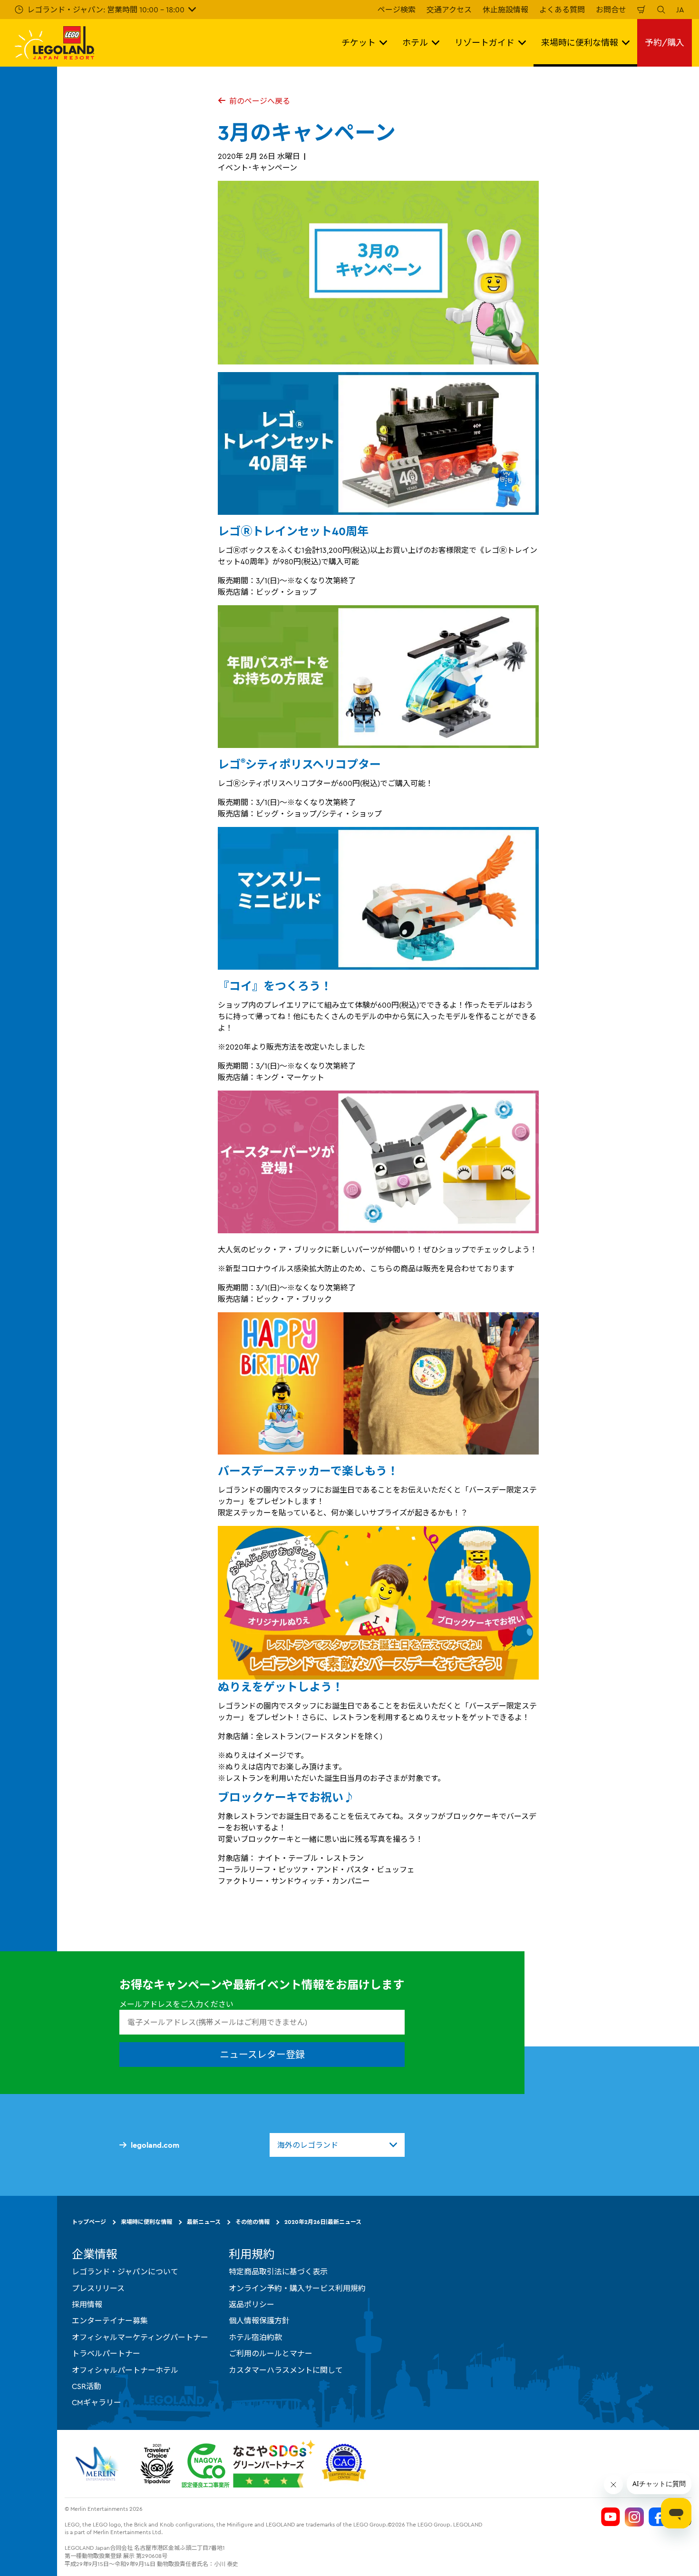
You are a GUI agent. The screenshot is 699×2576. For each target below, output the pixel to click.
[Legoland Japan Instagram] (634, 2517)
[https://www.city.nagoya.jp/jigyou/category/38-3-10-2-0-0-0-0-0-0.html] (248, 2464)
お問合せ (611, 10)
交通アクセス (449, 10)
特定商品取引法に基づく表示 (278, 2272)
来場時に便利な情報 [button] (580, 43)
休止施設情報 (505, 10)
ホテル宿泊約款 (255, 2337)
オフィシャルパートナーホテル (125, 2370)
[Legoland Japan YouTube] (611, 2517)
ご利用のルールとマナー (271, 2354)
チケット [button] (359, 43)
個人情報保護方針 (259, 2321)
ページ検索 (397, 10)
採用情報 (87, 2304)
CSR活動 (87, 2386)
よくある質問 (562, 10)
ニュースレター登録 (262, 2055)
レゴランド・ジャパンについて (125, 2272)
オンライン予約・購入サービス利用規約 (297, 2288)
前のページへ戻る (260, 101)
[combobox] (337, 2145)
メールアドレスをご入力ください (176, 2004)
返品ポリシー (252, 2304)
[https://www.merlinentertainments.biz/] (98, 2464)
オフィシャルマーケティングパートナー (140, 2337)
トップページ (89, 2222)
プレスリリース (98, 2288)
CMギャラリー (97, 2403)
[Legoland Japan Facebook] (658, 2517)
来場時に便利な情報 (146, 2222)
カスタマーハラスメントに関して (286, 2370)
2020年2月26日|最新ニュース (323, 2222)
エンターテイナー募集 (110, 2321)
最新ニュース (204, 2222)
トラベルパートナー (106, 2354)
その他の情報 (252, 2222)
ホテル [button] (415, 43)
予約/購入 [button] (665, 43)
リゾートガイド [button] (485, 43)
